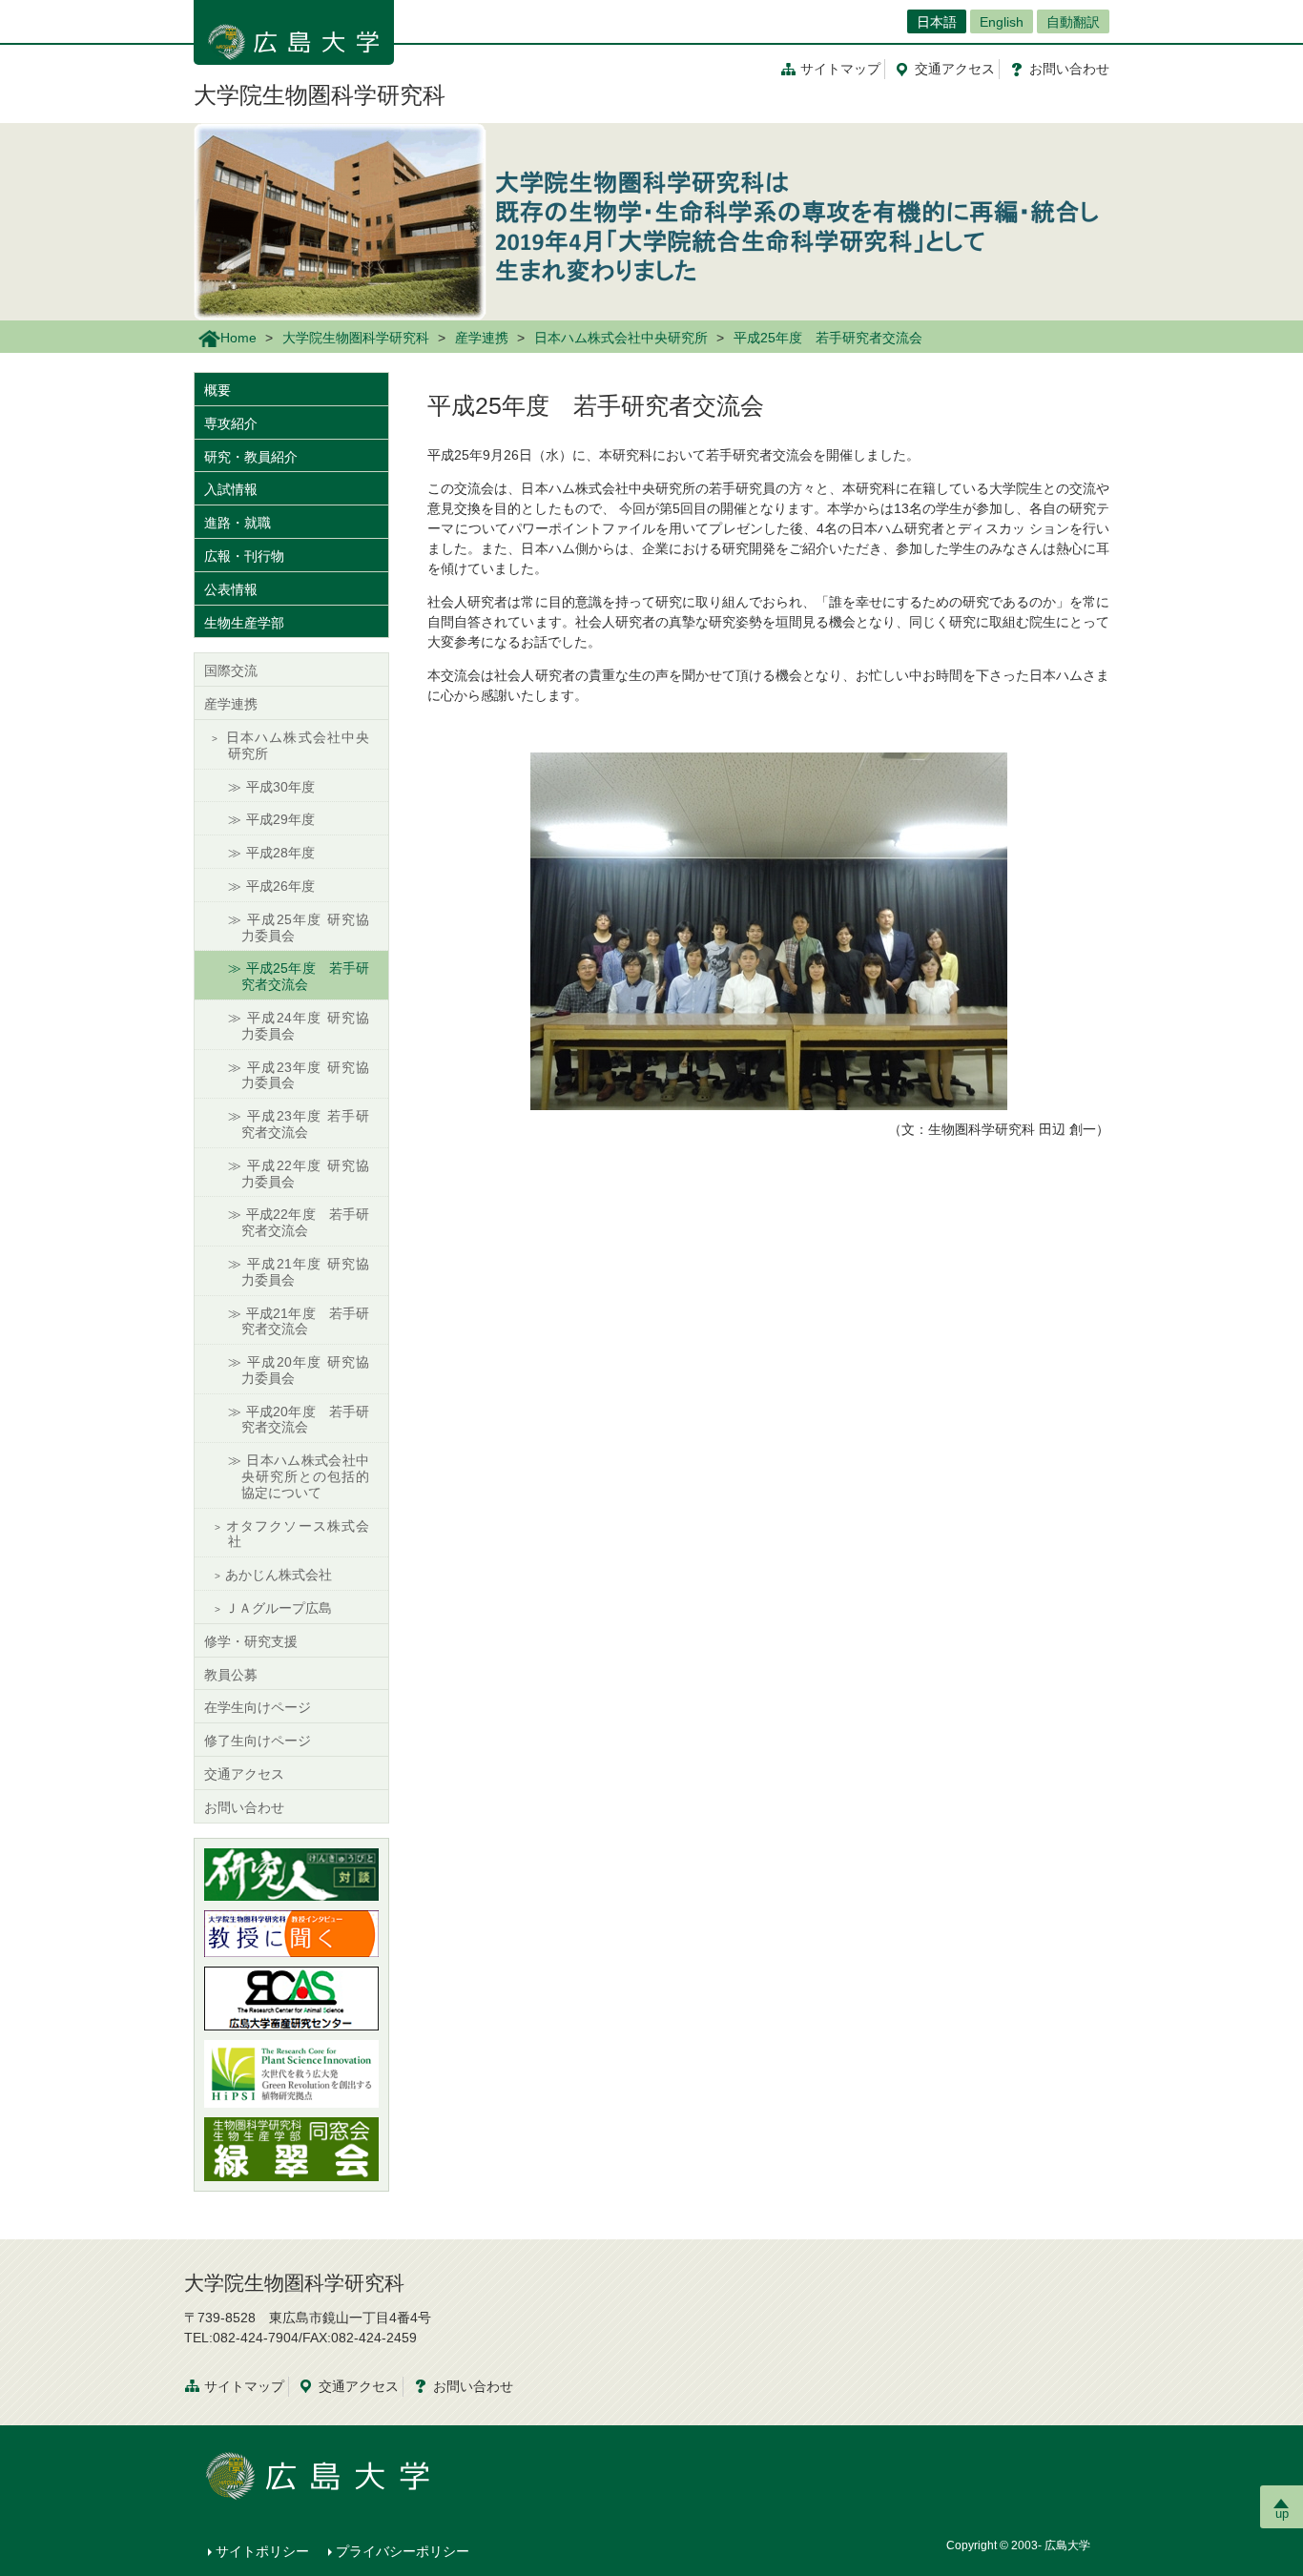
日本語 (937, 22)
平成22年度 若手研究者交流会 (305, 1222)
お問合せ (1069, 69)
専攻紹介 (231, 423)
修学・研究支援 (251, 1641)
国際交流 (231, 670)
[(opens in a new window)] (291, 1875)
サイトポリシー (262, 2551)
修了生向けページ (258, 1741)
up (1282, 2514)
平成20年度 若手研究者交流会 (305, 1420)
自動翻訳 (1073, 22)
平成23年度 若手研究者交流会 (305, 1124)
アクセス (955, 69)
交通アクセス (244, 1774)
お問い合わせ (244, 1807)
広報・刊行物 (244, 556)
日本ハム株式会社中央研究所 (621, 338)
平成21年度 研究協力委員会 (305, 1272)
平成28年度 (280, 853)
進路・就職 (238, 523)
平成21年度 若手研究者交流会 (305, 1321)
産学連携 (482, 338)
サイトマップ (840, 69)
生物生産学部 (244, 623)
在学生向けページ (258, 1707)
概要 (217, 390)
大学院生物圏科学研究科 (320, 95)
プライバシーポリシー (403, 2551)
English (1002, 22)
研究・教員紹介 (251, 457)
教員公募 (231, 1675)
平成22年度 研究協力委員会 (305, 1174)
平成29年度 (280, 819)
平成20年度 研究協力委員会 (305, 1370)
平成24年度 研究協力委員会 (305, 1026)
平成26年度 (280, 886)
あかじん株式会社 (279, 1575)
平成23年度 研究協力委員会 (305, 1075)
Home (238, 338)
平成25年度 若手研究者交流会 (305, 976)
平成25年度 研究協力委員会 (305, 927)
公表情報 (231, 589)
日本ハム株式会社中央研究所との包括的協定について (305, 1476)
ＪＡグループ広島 (279, 1608)
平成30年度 (280, 787)
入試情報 (231, 489)
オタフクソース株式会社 (297, 1534)
